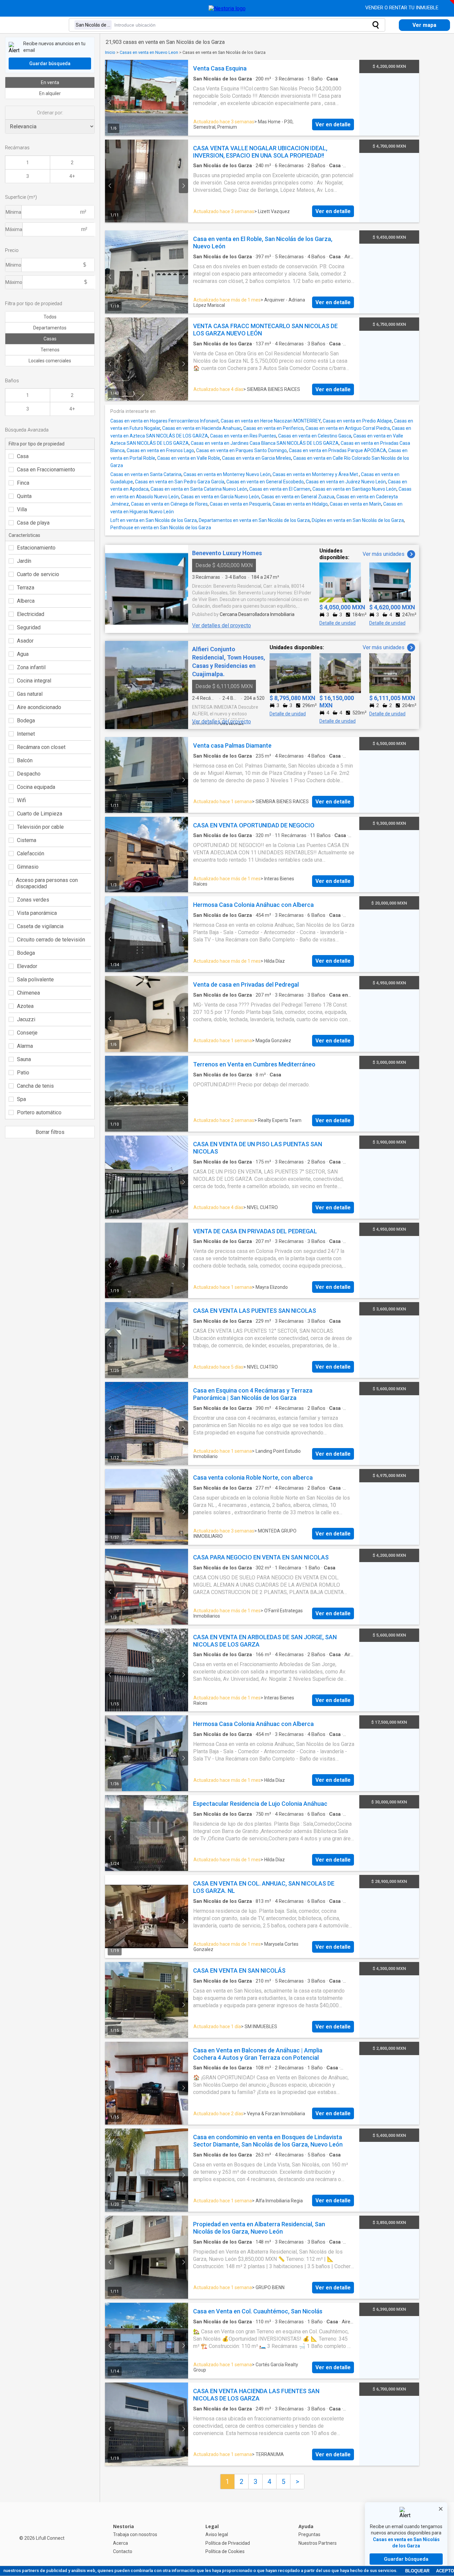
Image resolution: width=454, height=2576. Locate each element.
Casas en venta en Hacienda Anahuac (202, 428)
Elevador (27, 966)
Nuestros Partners (318, 2543)
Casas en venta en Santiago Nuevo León (354, 489)
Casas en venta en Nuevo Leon (149, 52)
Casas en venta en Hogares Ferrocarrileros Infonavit (165, 421)
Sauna (24, 1059)
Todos (50, 317)
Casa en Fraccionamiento (46, 470)
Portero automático (39, 1112)
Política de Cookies (225, 2551)
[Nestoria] (227, 8)
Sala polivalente (35, 980)
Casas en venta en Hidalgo (300, 504)
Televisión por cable (40, 827)
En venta (50, 82)
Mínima (13, 212)
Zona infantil (31, 667)
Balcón (25, 760)
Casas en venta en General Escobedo (265, 482)
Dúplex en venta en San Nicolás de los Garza (358, 520)
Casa (23, 456)
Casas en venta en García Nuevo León (220, 497)
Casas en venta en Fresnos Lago (160, 450)
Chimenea (28, 993)
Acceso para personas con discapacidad (47, 883)
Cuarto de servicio (38, 574)
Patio (23, 1073)
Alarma (25, 1046)
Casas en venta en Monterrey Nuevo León (227, 474)
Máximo (14, 282)
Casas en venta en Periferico (273, 428)
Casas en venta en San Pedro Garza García (180, 482)
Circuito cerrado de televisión (51, 940)
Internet (26, 734)
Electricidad (31, 614)
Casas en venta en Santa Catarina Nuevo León (199, 489)
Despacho (29, 774)
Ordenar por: (50, 113)
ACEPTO (445, 2571)
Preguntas (309, 2534)
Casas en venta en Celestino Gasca (315, 436)
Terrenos (50, 350)
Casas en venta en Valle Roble (189, 458)
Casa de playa (33, 523)
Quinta (24, 496)
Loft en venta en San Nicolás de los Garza (154, 520)
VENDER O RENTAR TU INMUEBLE (402, 8)
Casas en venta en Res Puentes (243, 436)
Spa (21, 1099)
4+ (72, 176)
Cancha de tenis (35, 1086)
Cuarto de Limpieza (40, 814)
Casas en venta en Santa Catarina (146, 474)
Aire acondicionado (39, 707)
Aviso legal (217, 2534)
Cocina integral (34, 681)
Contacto (123, 2551)
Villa (22, 509)
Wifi (21, 800)
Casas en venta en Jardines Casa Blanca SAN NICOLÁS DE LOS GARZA (265, 443)
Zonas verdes (33, 900)
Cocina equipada (36, 787)
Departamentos (50, 328)
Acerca (120, 2543)
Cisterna (27, 840)
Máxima (14, 229)
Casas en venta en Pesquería (240, 504)
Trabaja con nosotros (135, 2534)
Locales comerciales (50, 361)
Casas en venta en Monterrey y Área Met (316, 474)
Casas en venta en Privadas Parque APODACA (338, 450)
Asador (25, 641)
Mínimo (13, 265)
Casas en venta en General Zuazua (298, 497)
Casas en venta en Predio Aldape (357, 421)
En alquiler (50, 93)
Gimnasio (28, 867)
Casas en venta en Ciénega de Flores (169, 504)
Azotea (25, 1006)
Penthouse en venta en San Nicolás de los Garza (161, 528)
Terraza (26, 588)
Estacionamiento (36, 548)
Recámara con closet (41, 747)
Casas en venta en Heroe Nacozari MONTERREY (271, 421)
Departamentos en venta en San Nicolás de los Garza (254, 520)
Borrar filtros (50, 1132)
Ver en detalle (333, 124)
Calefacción (31, 854)
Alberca (26, 601)
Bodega (26, 721)
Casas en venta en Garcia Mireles (257, 458)
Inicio (110, 52)
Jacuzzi (26, 1019)
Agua (23, 654)
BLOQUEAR (417, 2571)
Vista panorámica (37, 913)
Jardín (24, 561)
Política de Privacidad (228, 2543)
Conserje (27, 1033)
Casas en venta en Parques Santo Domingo (241, 450)
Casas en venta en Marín (355, 504)
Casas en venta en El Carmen (280, 489)
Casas (50, 339)
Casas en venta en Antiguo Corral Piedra (348, 428)
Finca (23, 483)
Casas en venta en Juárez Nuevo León (346, 482)
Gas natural (30, 694)
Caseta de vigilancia (40, 926)
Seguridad (29, 627)
